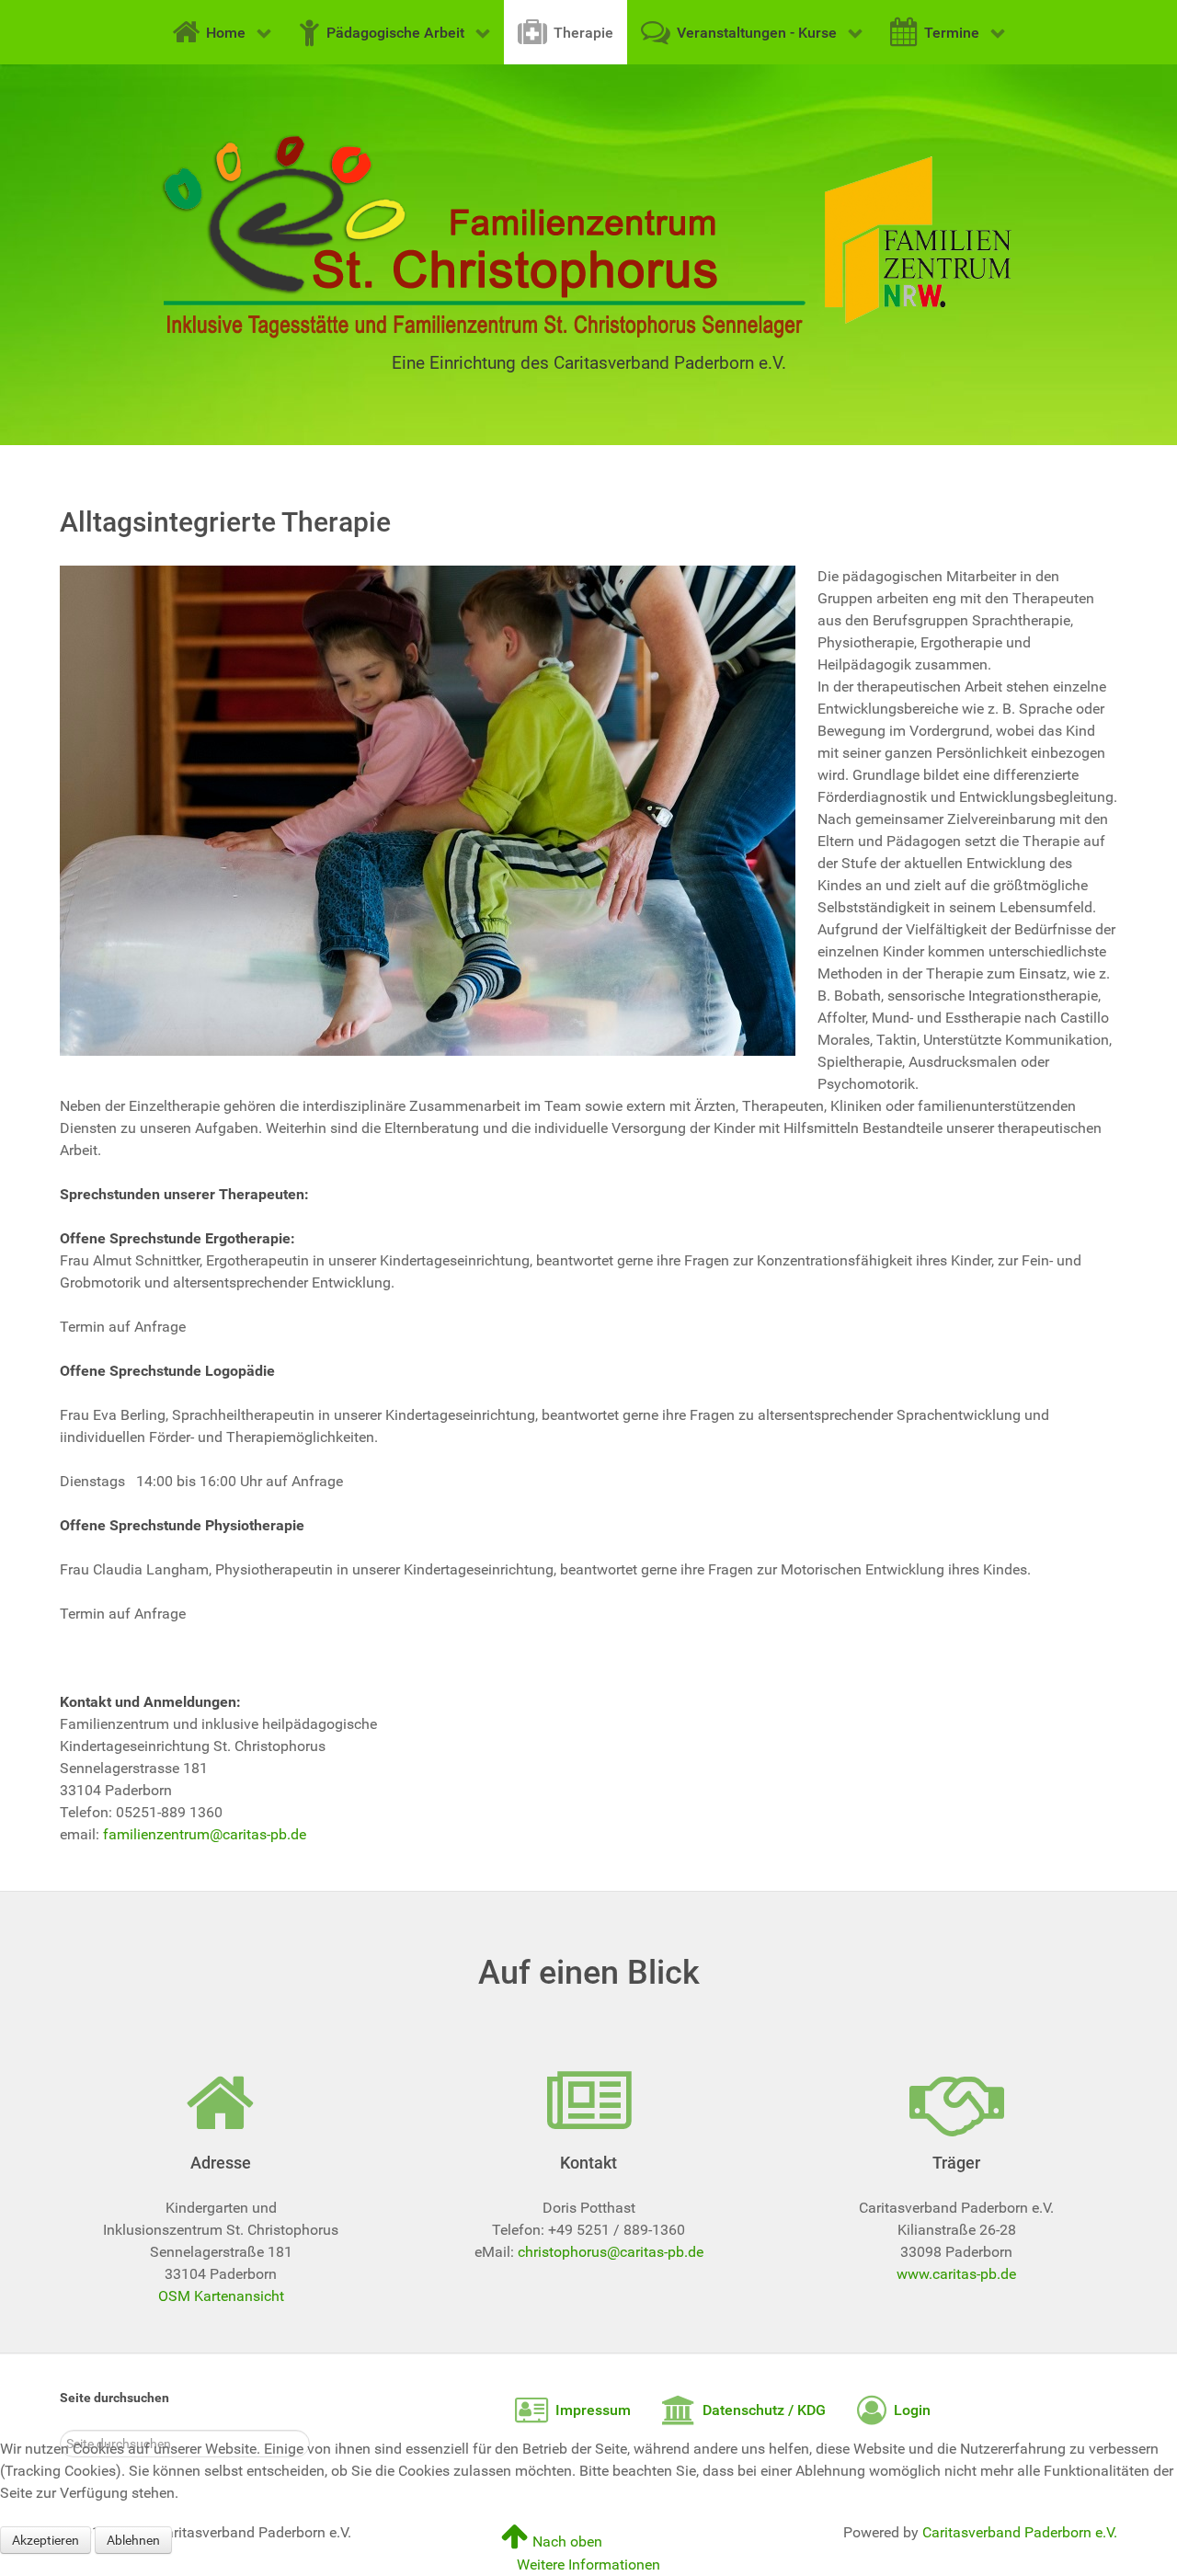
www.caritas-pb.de (956, 2274)
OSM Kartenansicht (221, 2296)
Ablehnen (133, 2540)
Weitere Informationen (588, 2565)
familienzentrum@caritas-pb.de (205, 1834)
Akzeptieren (46, 2540)
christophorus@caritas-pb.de (611, 2252)
